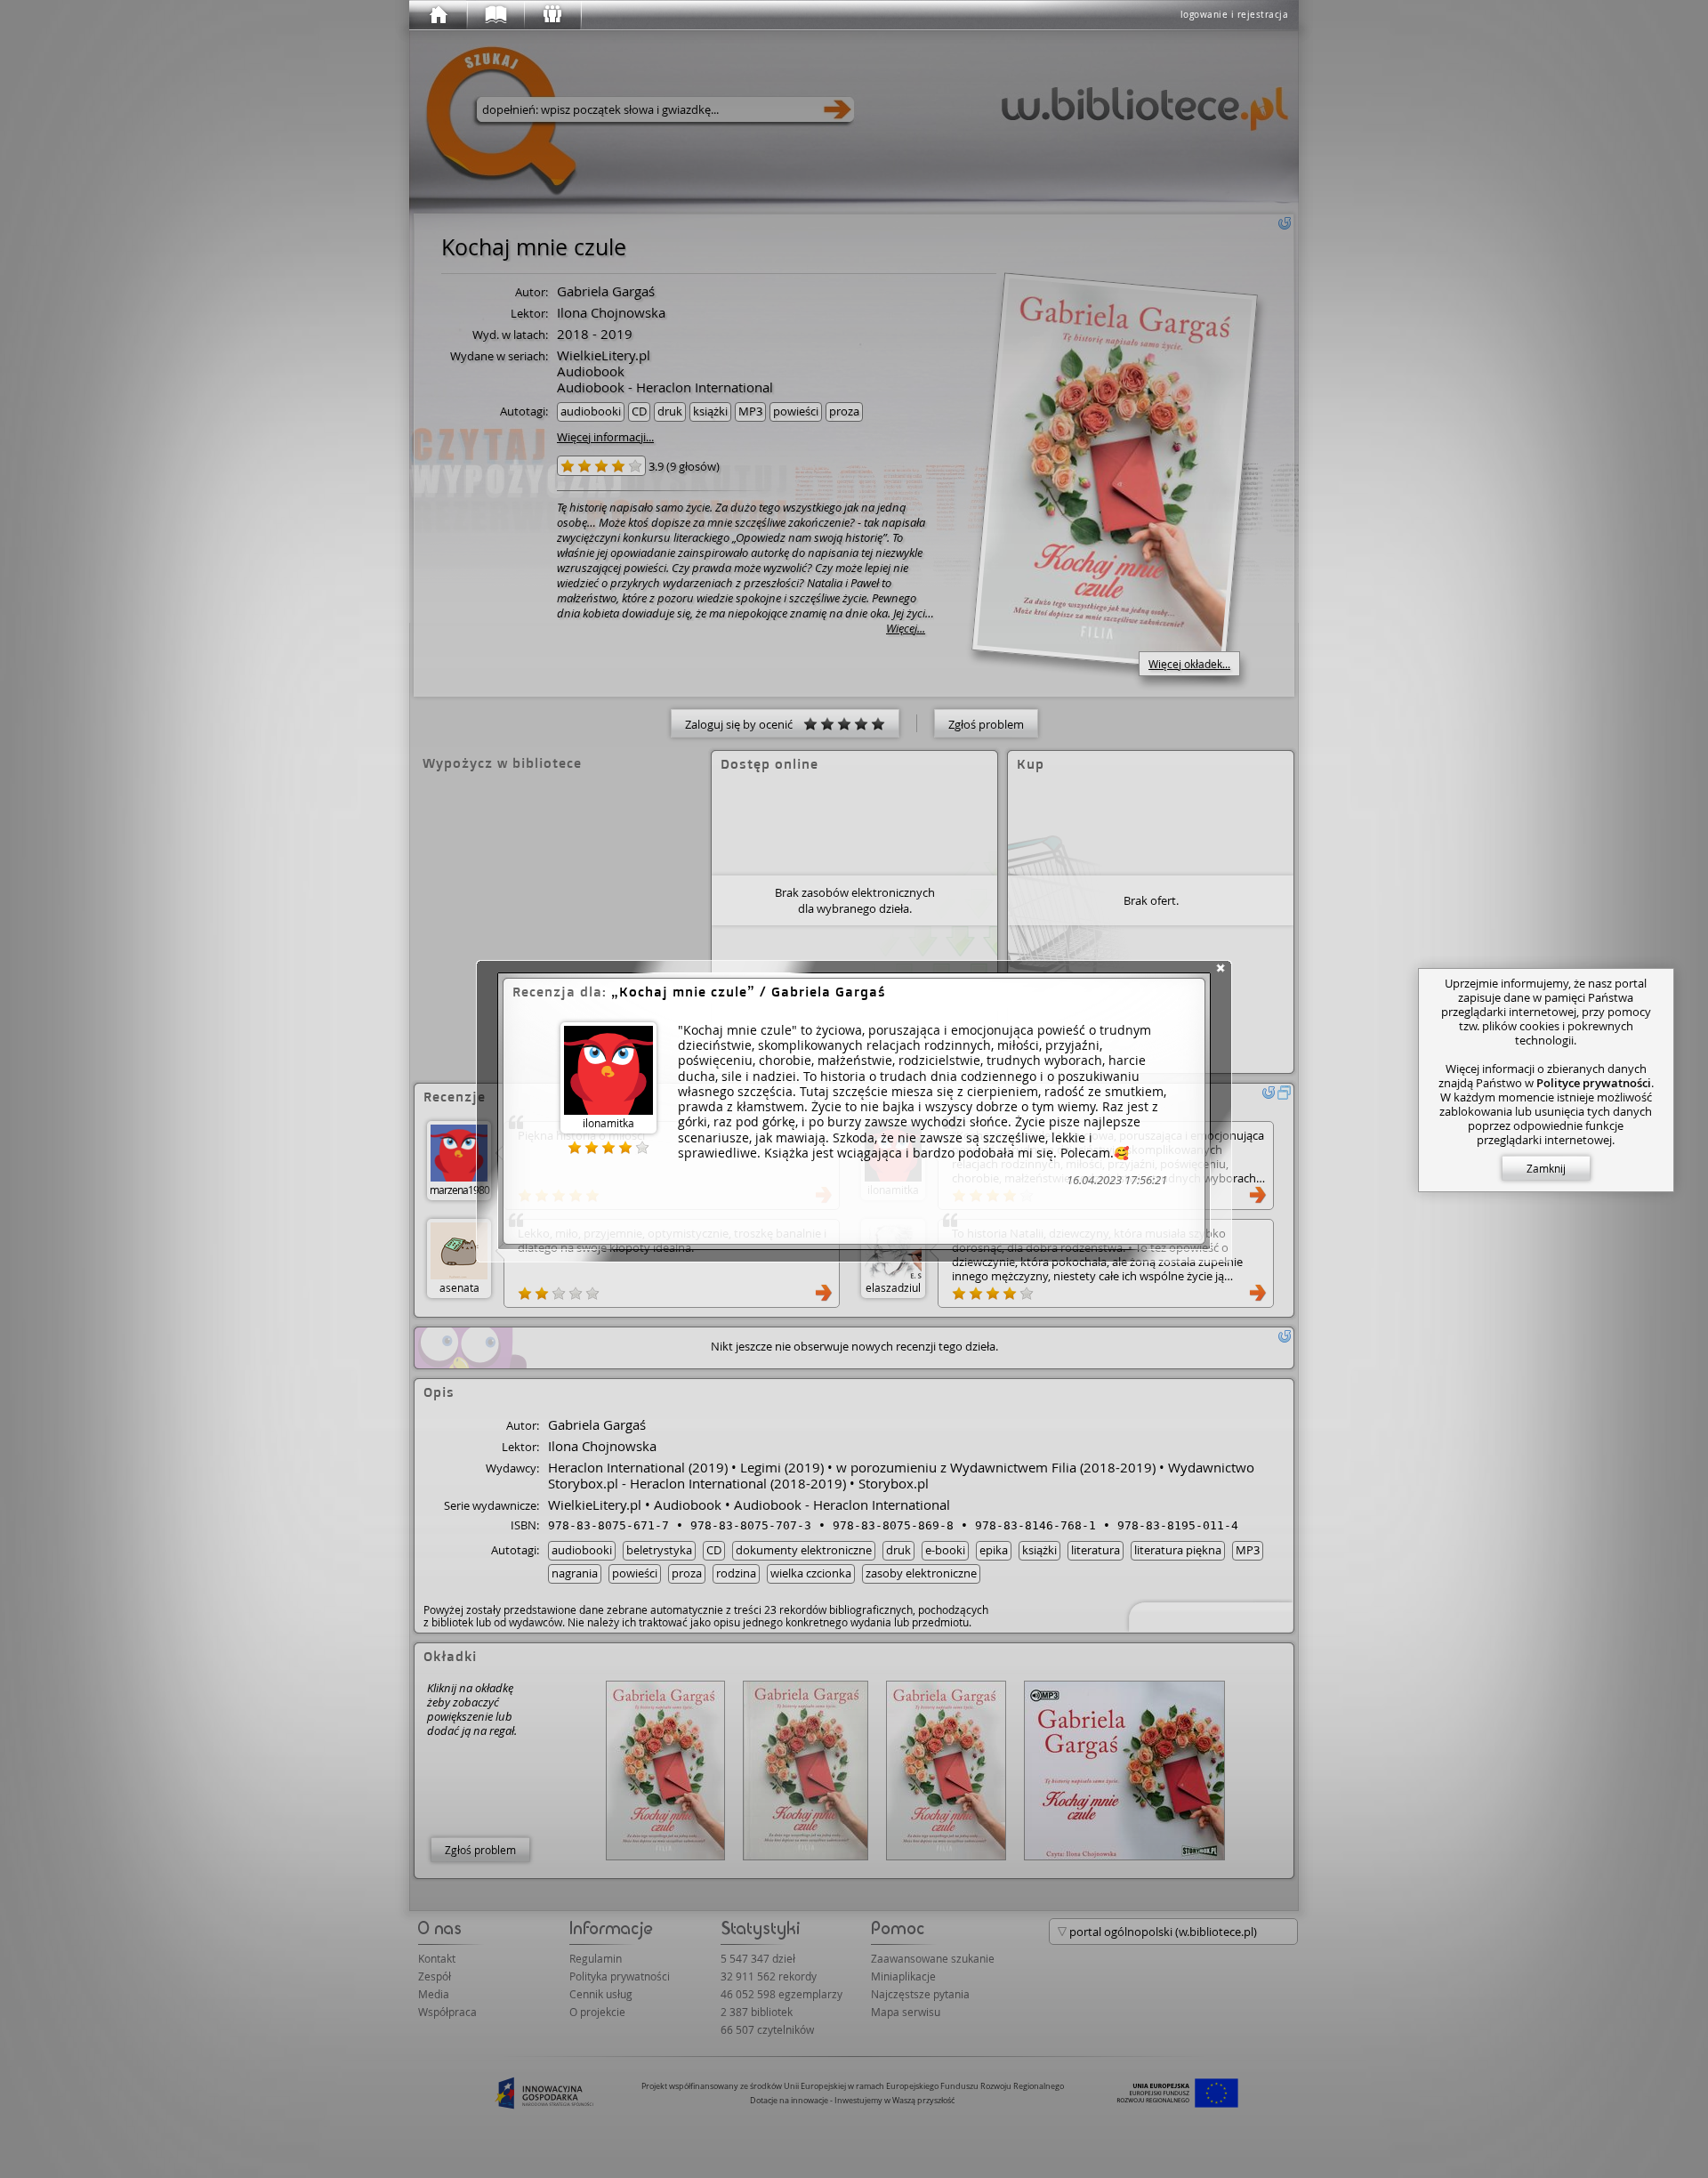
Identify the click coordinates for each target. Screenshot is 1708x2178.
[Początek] (438, 15)
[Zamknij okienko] (1221, 968)
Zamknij (1546, 1168)
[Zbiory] (495, 15)
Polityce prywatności (1594, 1083)
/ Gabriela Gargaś (753, 992)
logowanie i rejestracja (1235, 15)
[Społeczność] (552, 15)
